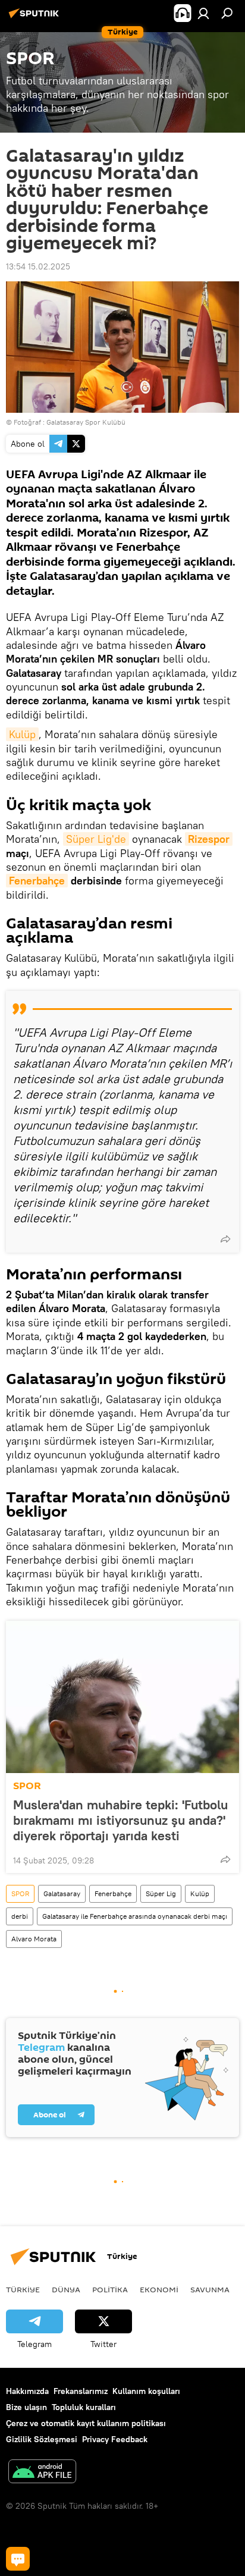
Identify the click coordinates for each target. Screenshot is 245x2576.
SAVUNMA (210, 2289)
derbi (20, 1916)
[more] (225, 1239)
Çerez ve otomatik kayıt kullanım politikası (86, 2423)
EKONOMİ (159, 2289)
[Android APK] (42, 2473)
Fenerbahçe (37, 881)
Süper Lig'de (96, 839)
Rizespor (209, 839)
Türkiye (23, 2289)
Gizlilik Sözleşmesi (42, 2439)
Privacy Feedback (115, 2439)
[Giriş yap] (203, 13)
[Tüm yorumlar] (18, 2559)
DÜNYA (66, 2289)
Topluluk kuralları (84, 2407)
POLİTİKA (110, 2289)
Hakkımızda (27, 2391)
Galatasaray (62, 1893)
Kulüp (22, 734)
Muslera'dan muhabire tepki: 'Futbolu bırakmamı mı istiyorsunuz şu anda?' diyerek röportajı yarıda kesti (120, 1820)
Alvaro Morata (34, 1939)
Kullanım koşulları (146, 2391)
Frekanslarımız (81, 2391)
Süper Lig (161, 1893)
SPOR (27, 1786)
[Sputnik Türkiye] (36, 18)
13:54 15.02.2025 (38, 266)
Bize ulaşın (26, 2407)
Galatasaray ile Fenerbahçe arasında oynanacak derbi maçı (135, 1916)
